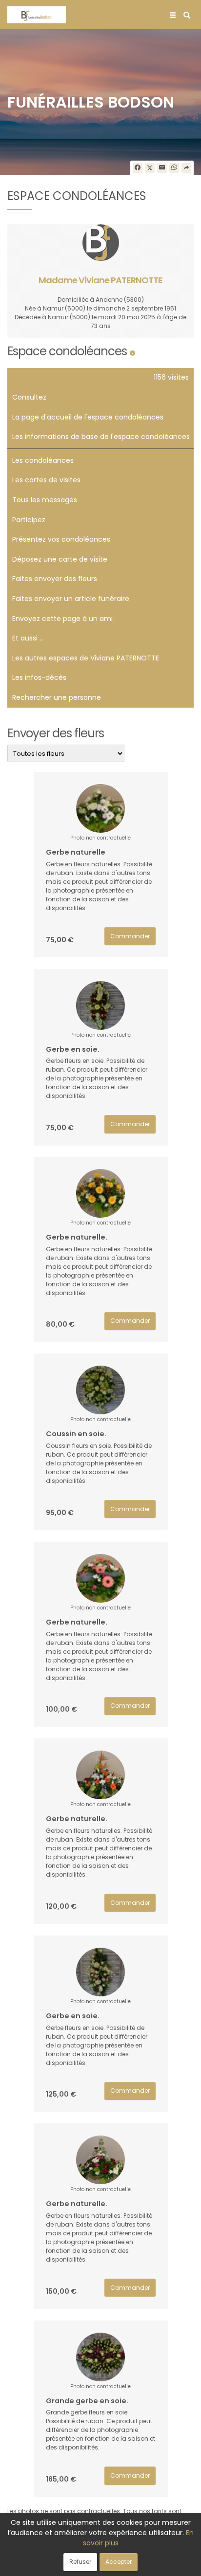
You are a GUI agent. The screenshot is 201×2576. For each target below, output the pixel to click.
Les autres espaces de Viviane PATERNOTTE (86, 658)
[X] (150, 168)
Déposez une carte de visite (60, 559)
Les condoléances (43, 460)
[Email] (162, 168)
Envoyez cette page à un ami (62, 619)
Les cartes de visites (46, 480)
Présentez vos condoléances (61, 539)
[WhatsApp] (174, 168)
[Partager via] (186, 168)
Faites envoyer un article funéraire (71, 599)
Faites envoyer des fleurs (55, 579)
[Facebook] (138, 168)
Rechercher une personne (57, 697)
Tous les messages (45, 500)
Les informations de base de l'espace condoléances (101, 437)
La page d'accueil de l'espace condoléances (88, 417)
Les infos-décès (39, 677)
